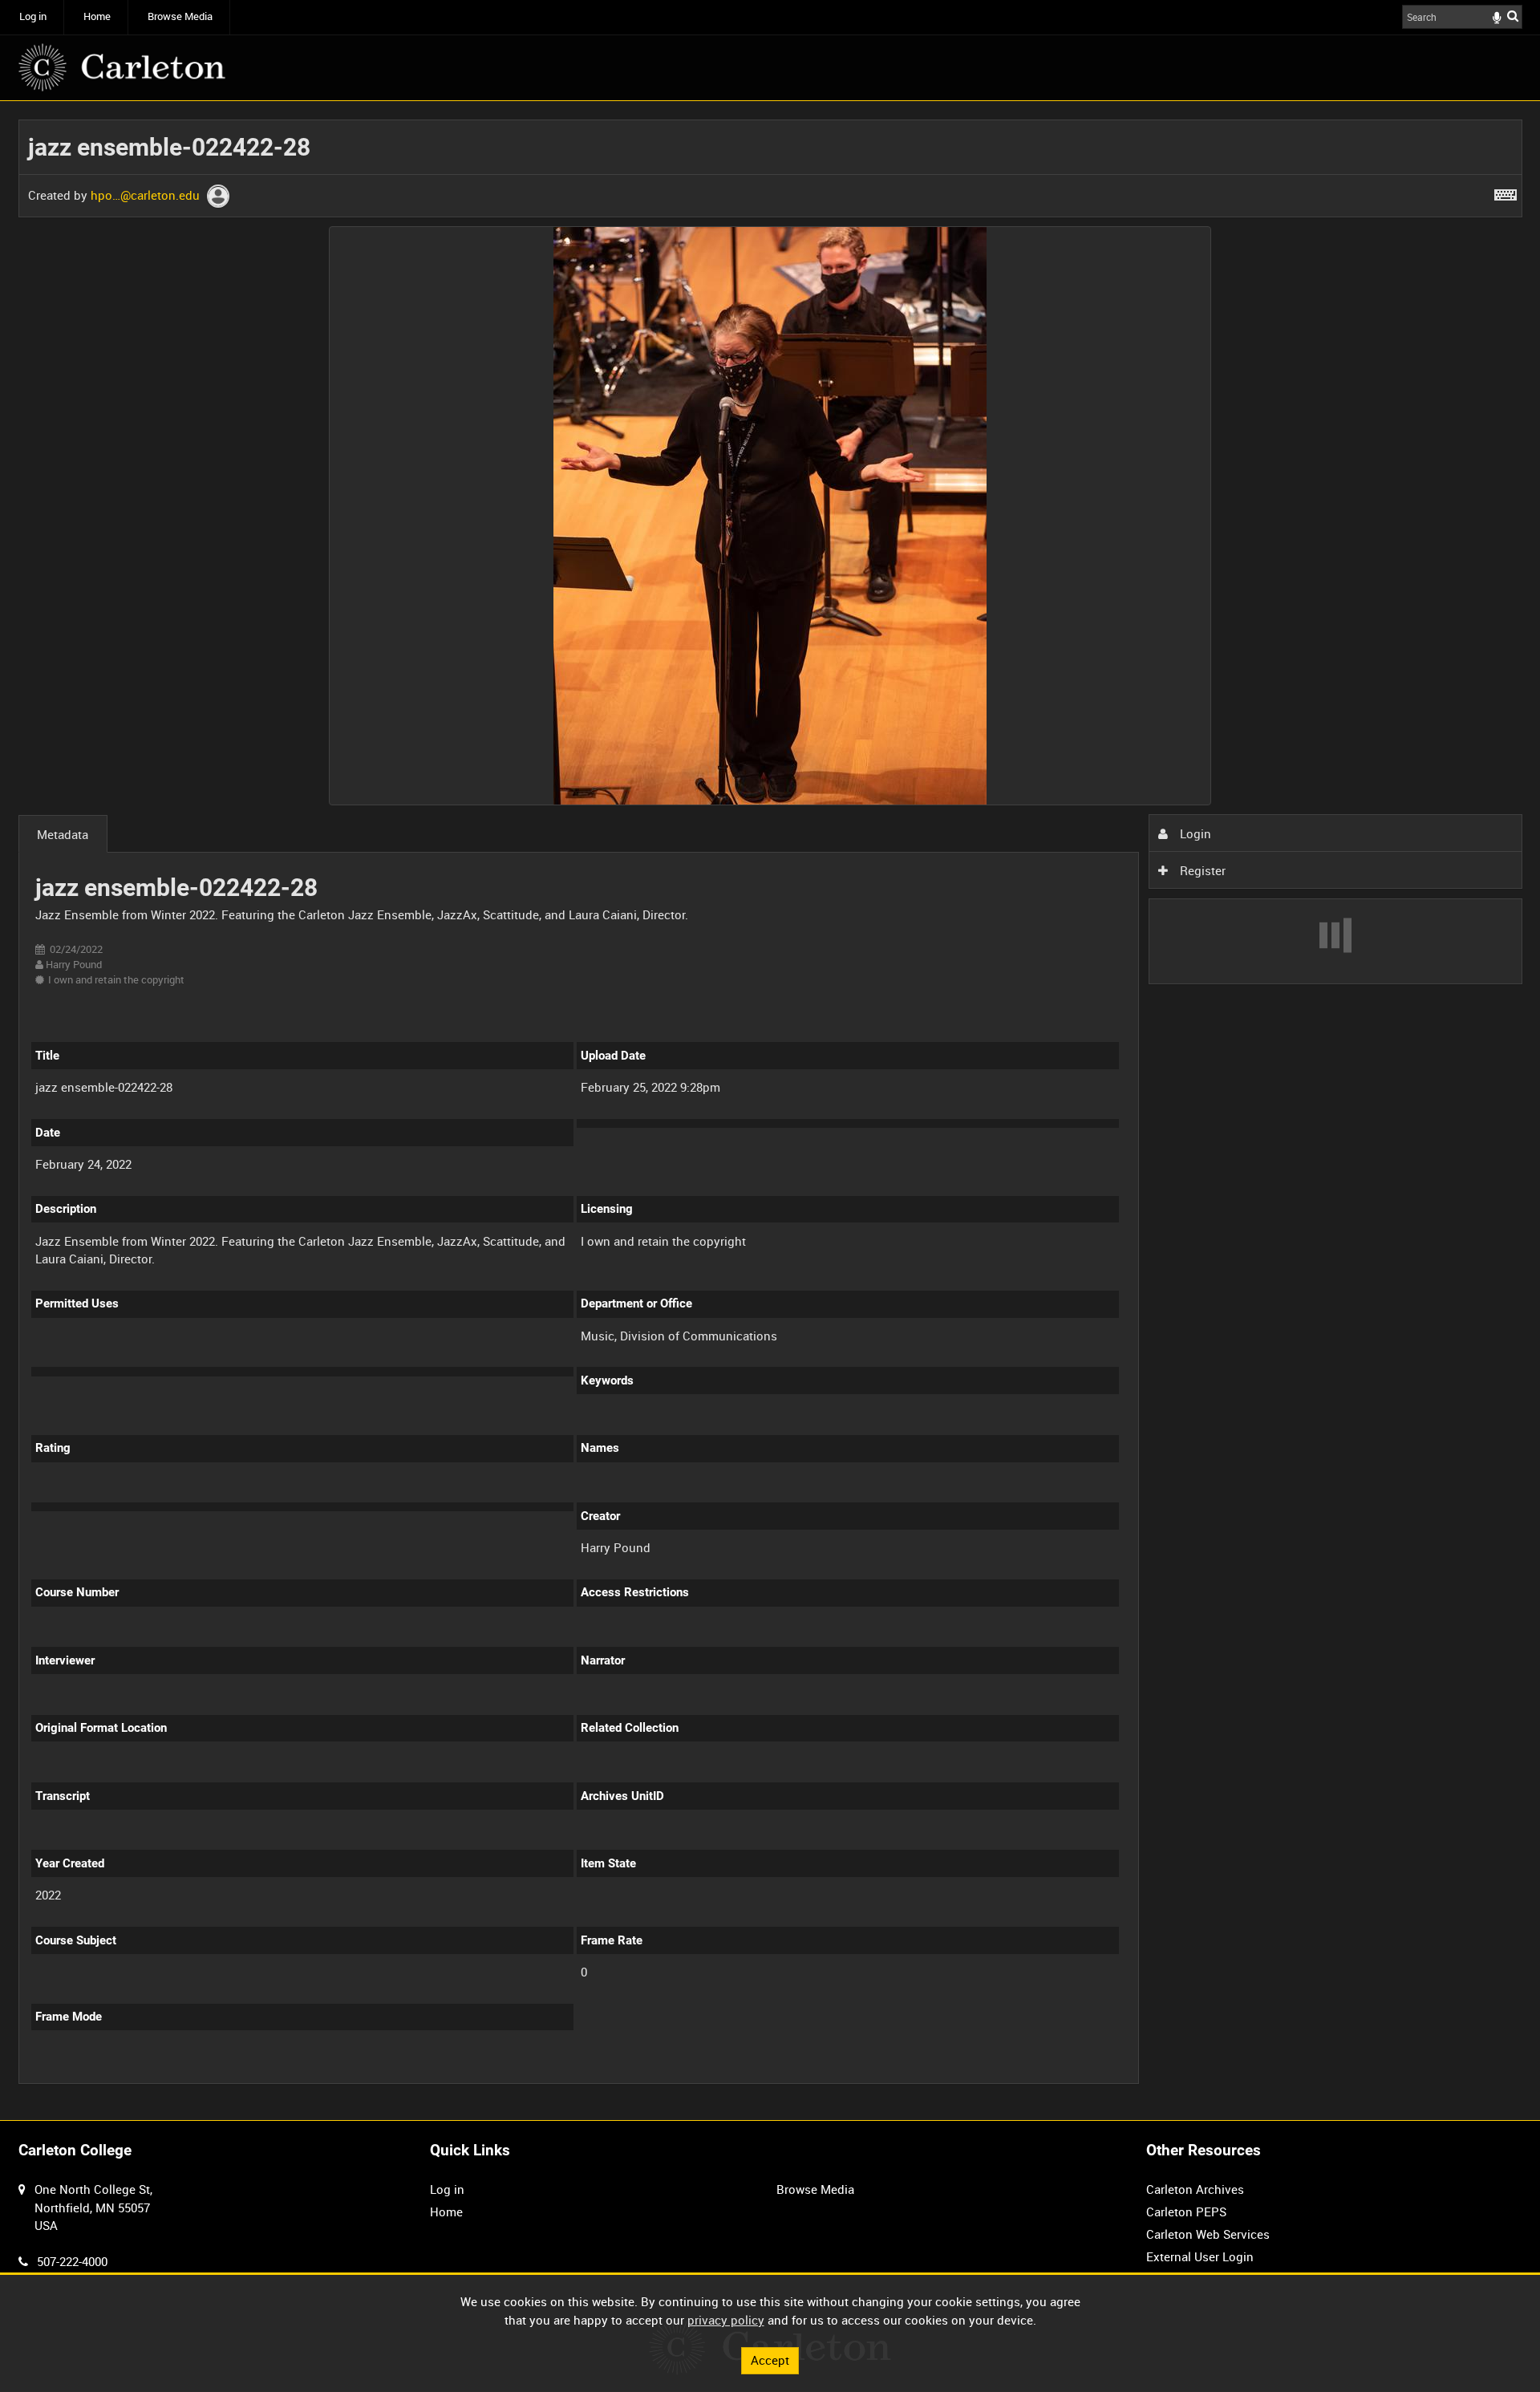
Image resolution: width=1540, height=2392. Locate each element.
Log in (33, 16)
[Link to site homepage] (122, 67)
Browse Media (180, 16)
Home (97, 16)
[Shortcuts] (1506, 192)
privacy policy (726, 2320)
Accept (770, 2360)
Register (1201, 870)
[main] (770, 1111)
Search (1513, 16)
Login (1194, 833)
